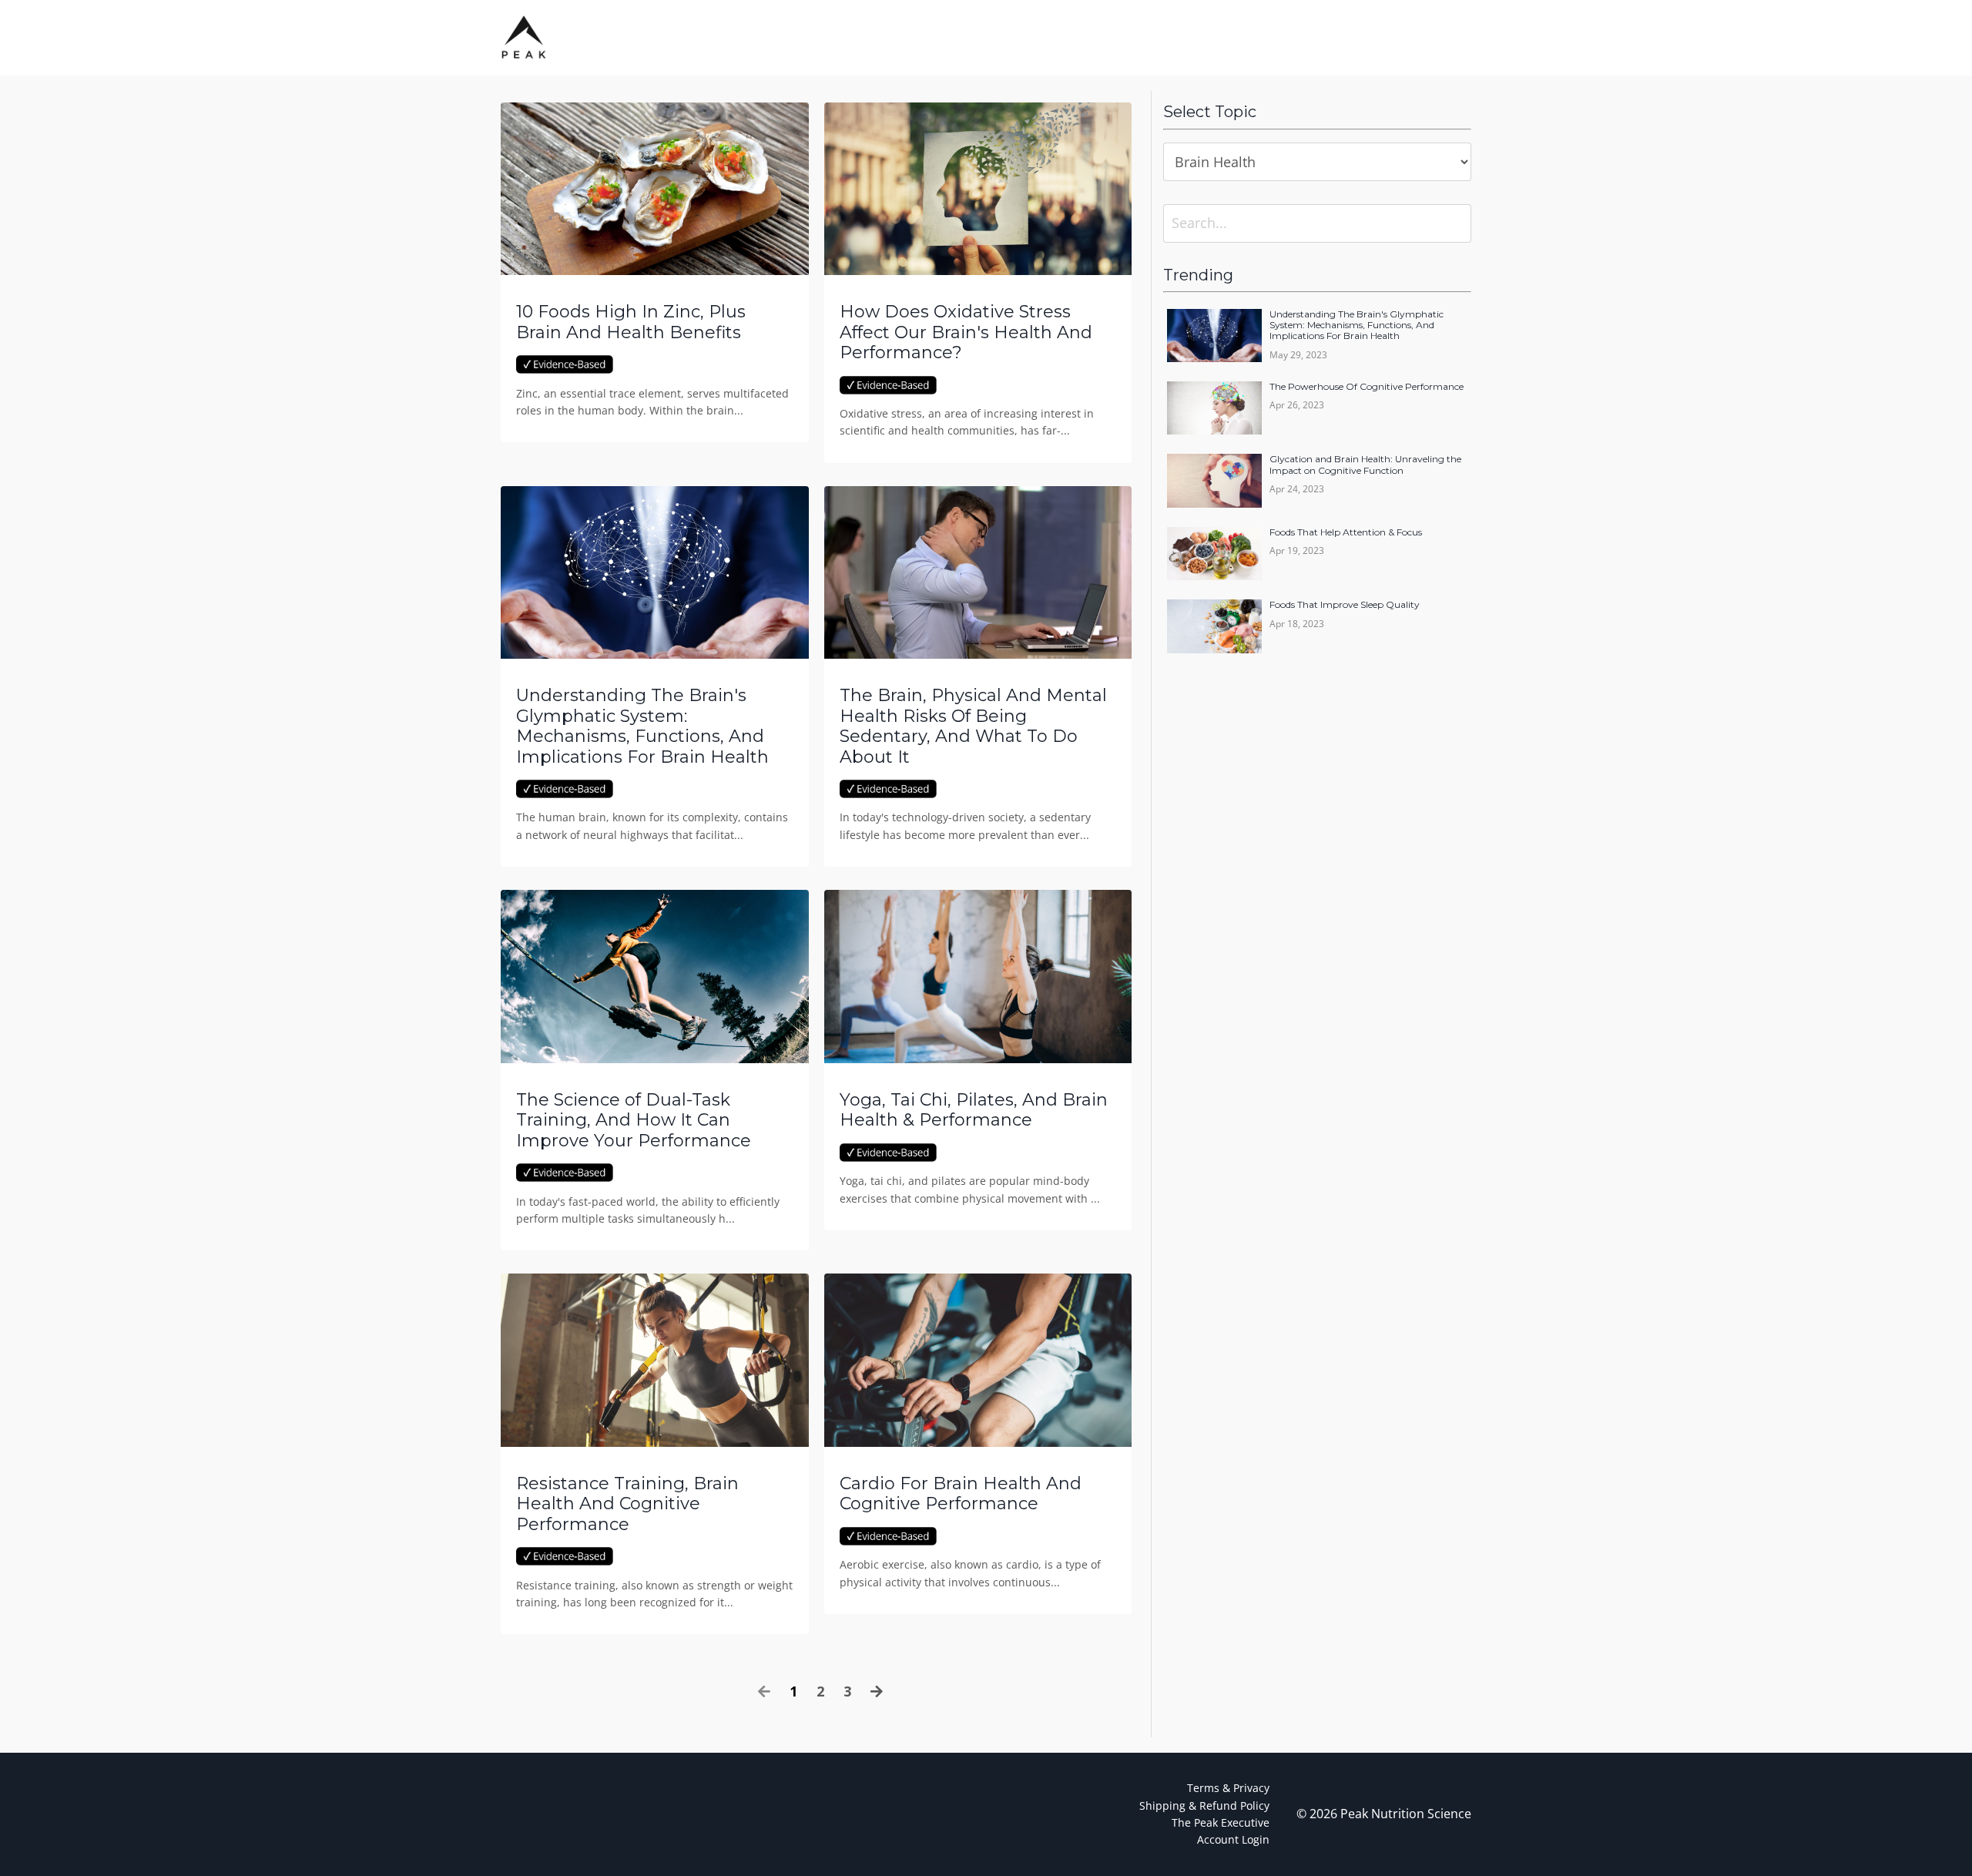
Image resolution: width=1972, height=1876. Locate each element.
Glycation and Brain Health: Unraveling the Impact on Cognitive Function (1365, 465)
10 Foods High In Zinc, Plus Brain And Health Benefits (631, 322)
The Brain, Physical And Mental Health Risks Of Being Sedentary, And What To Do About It (973, 726)
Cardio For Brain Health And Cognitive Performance (961, 1494)
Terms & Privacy (1228, 1788)
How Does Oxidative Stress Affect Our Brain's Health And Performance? (966, 332)
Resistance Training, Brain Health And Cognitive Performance (627, 1504)
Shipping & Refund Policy (1204, 1806)
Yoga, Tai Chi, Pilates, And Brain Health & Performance (974, 1110)
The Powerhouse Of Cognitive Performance (1367, 387)
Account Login (1233, 1839)
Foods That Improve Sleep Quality (1345, 605)
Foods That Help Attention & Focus (1346, 532)
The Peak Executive (1221, 1822)
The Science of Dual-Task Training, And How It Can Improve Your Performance (634, 1121)
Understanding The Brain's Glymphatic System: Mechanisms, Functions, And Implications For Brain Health (642, 726)
